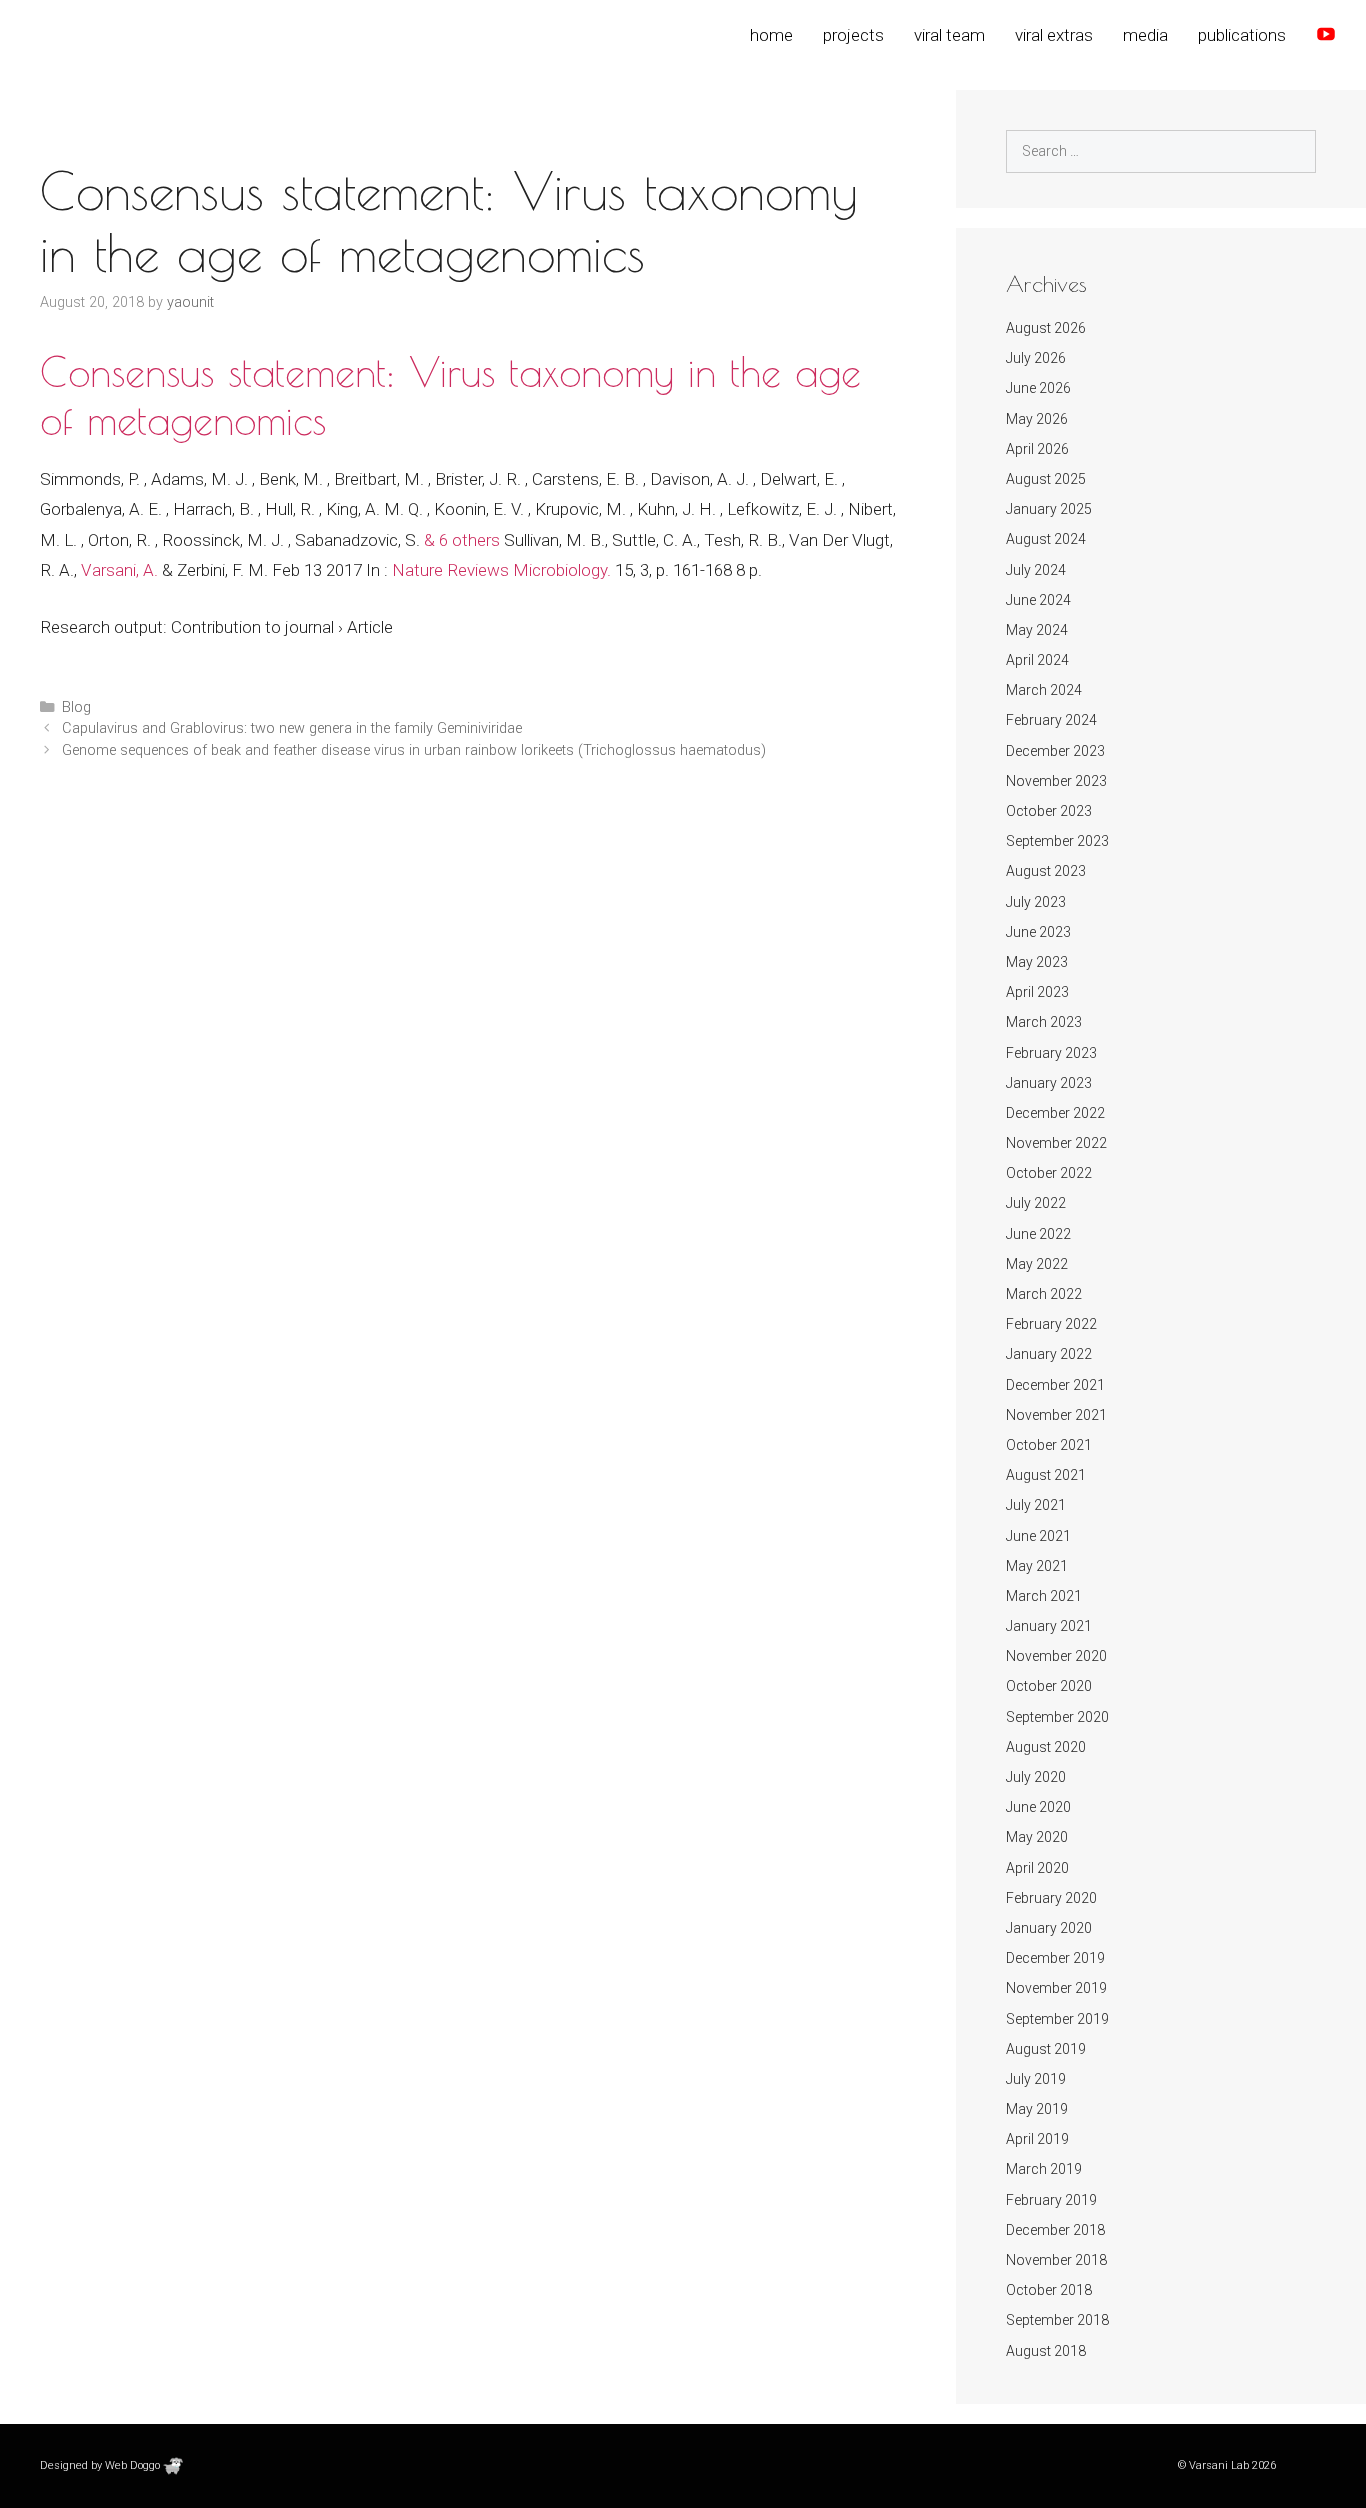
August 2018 (1046, 2351)
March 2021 (1044, 1596)
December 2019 (1055, 1958)
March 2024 (1044, 690)
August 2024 (1046, 539)
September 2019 (1057, 2019)
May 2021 (1037, 1566)
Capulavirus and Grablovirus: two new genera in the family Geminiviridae (292, 728)
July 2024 (1036, 570)
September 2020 (1057, 1717)
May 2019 (1037, 2109)
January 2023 (1049, 1083)
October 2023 (1049, 811)
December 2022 (1055, 1113)
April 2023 (1037, 992)
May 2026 (1037, 419)
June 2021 (1038, 1536)
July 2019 (1036, 2079)
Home (771, 35)
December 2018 (1055, 2230)
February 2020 (1051, 1898)
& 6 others (462, 540)
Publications (1242, 35)
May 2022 (1037, 1264)
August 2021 (1046, 1475)
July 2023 (1036, 902)
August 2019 (1046, 2049)
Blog (76, 707)
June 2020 (1038, 1807)
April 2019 (1037, 2139)
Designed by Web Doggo (101, 2465)
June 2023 (1038, 932)
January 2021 (1049, 1626)
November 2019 (1056, 1988)
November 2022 (1056, 1143)
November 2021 (1056, 1415)
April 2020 (1037, 1868)
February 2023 (1051, 1053)
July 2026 (1036, 358)
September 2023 (1057, 841)
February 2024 (1051, 720)
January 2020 (1049, 1928)
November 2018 (1056, 2260)
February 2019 (1051, 2200)
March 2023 (1044, 1022)
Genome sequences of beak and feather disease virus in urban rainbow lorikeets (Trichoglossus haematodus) (414, 750)
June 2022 (1038, 1234)
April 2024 (1037, 660)
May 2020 (1037, 1837)
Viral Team (949, 35)
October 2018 (1049, 2290)
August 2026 (1046, 328)
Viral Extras (1054, 35)
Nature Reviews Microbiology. (501, 570)
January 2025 (1049, 509)
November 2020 (1056, 1656)
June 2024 (1038, 600)
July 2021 (1036, 1505)
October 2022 (1049, 1173)
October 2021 (1049, 1445)
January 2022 (1049, 1354)
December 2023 (1055, 751)
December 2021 (1055, 1385)
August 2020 (1046, 1747)
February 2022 (1051, 1324)
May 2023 (1037, 962)
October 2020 (1049, 1686)
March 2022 (1044, 1294)
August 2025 (1046, 479)
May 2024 (1037, 630)
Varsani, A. (119, 570)
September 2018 (1057, 2320)
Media (1145, 35)
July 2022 (1036, 1203)
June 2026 (1038, 388)
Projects (853, 35)
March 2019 (1044, 2169)
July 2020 (1036, 1777)
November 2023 (1056, 781)
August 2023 (1046, 871)
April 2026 (1037, 449)
